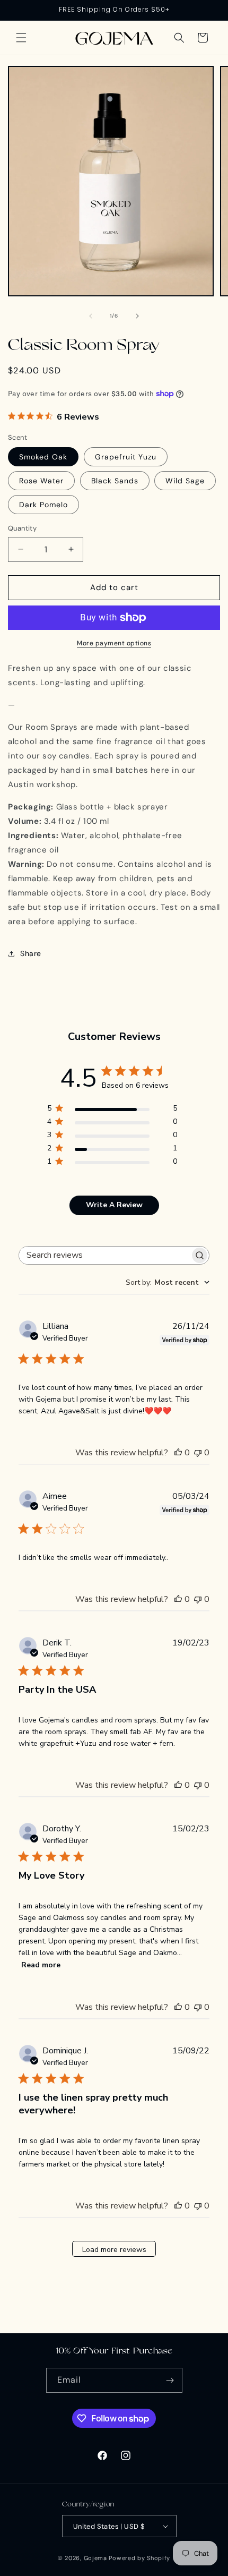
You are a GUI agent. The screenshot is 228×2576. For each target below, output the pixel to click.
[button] (21, 38)
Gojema (95, 2558)
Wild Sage (185, 481)
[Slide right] (137, 316)
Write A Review (114, 1205)
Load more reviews (114, 2250)
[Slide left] (91, 316)
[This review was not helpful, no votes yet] (198, 1453)
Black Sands (115, 481)
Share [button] (31, 953)
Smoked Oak (43, 457)
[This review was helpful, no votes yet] (178, 1453)
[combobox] (168, 1282)
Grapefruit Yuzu (126, 457)
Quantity (22, 528)
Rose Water (41, 481)
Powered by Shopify (139, 2558)
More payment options (114, 643)
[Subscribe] (170, 2380)
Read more (41, 1965)
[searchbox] (104, 1255)
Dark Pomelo (43, 505)
